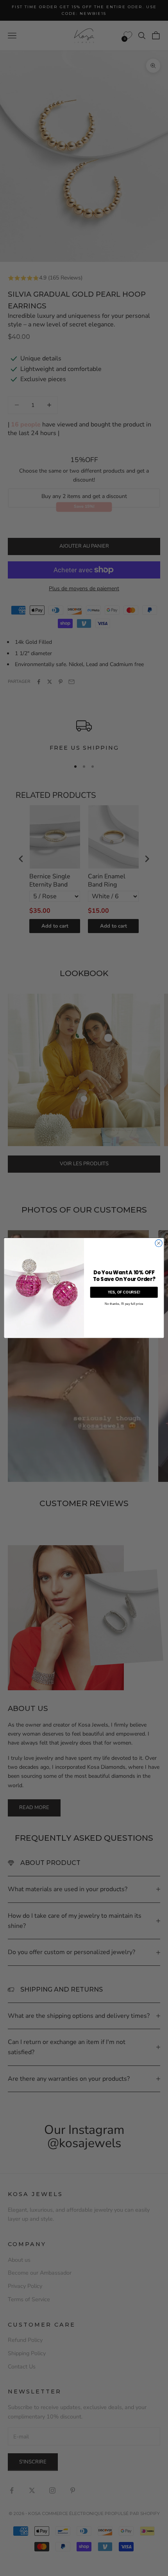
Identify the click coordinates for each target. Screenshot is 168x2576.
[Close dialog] (159, 1243)
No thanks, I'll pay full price (124, 1304)
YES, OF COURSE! (124, 1292)
